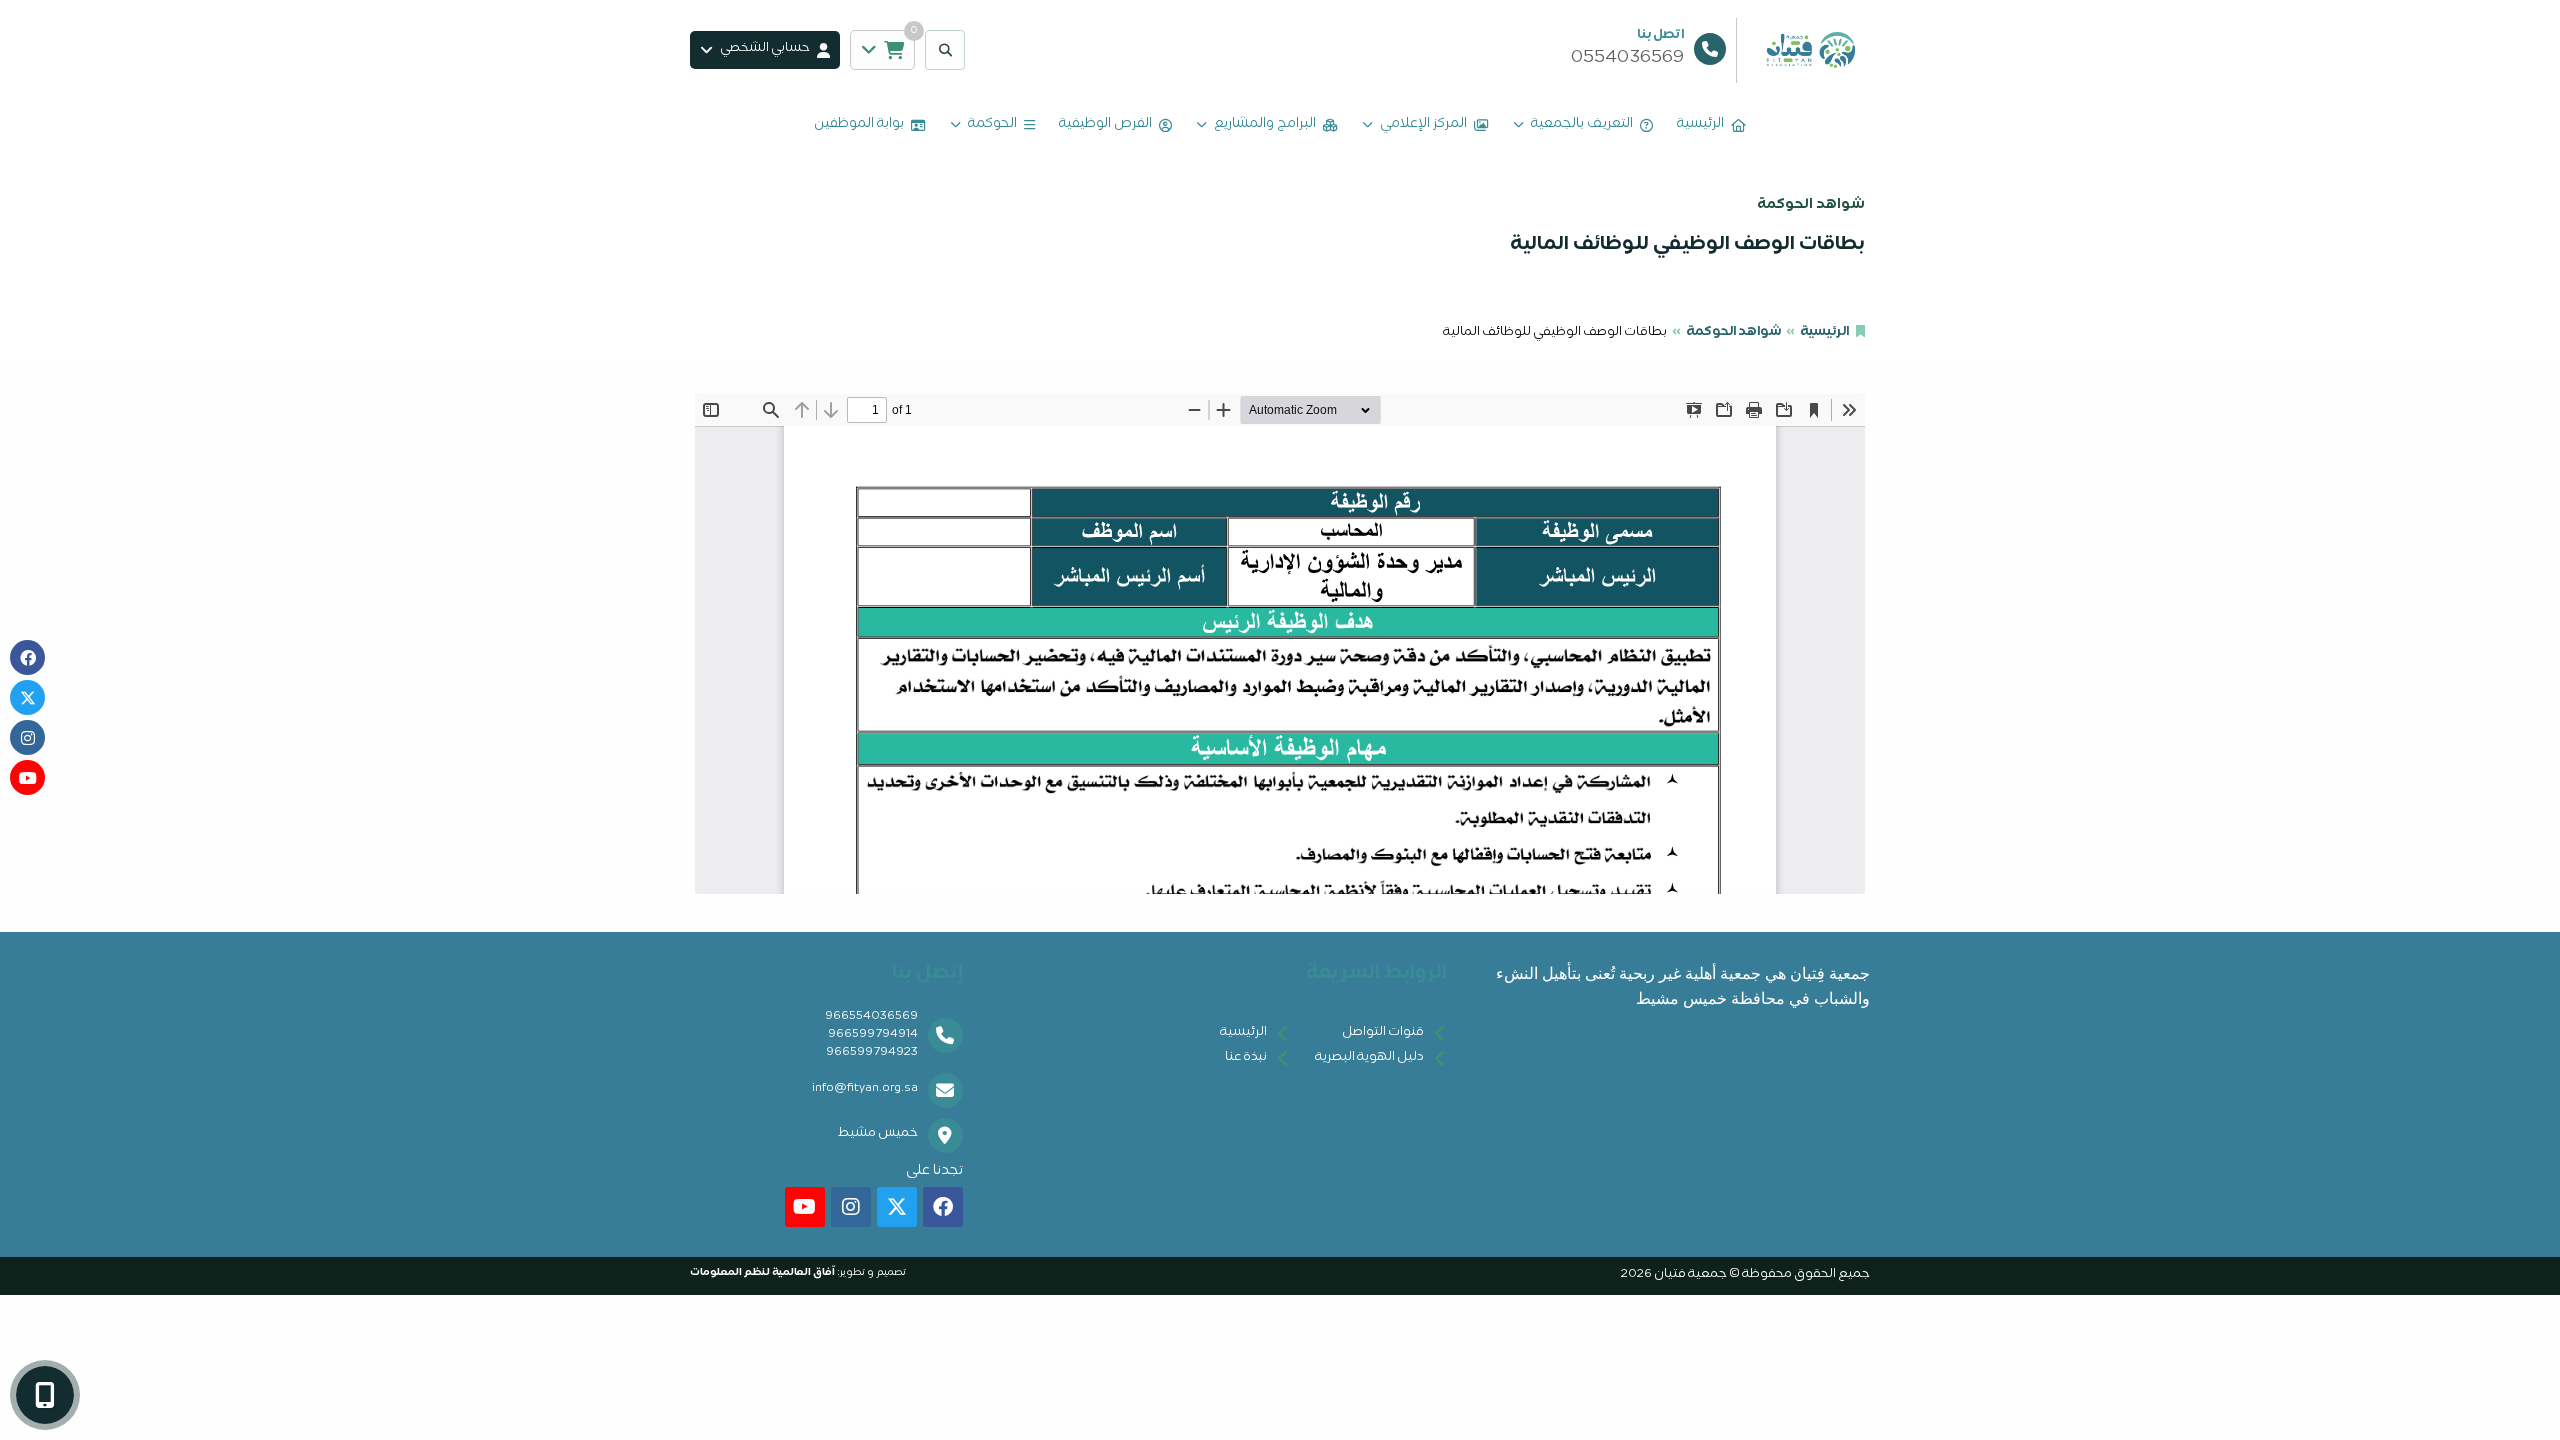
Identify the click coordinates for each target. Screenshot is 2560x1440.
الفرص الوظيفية (1105, 125)
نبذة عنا (1246, 1058)
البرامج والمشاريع (1265, 125)
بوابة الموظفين (859, 125)
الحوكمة (992, 125)
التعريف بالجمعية (1582, 125)
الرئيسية (1700, 125)
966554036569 (871, 1017)
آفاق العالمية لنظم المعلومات (762, 1273)
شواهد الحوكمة (1733, 333)
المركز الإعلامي (1423, 125)
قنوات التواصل (1383, 1033)
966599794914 (873, 1035)
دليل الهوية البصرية (1369, 1058)
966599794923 (872, 1053)
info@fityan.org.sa (865, 1089)
